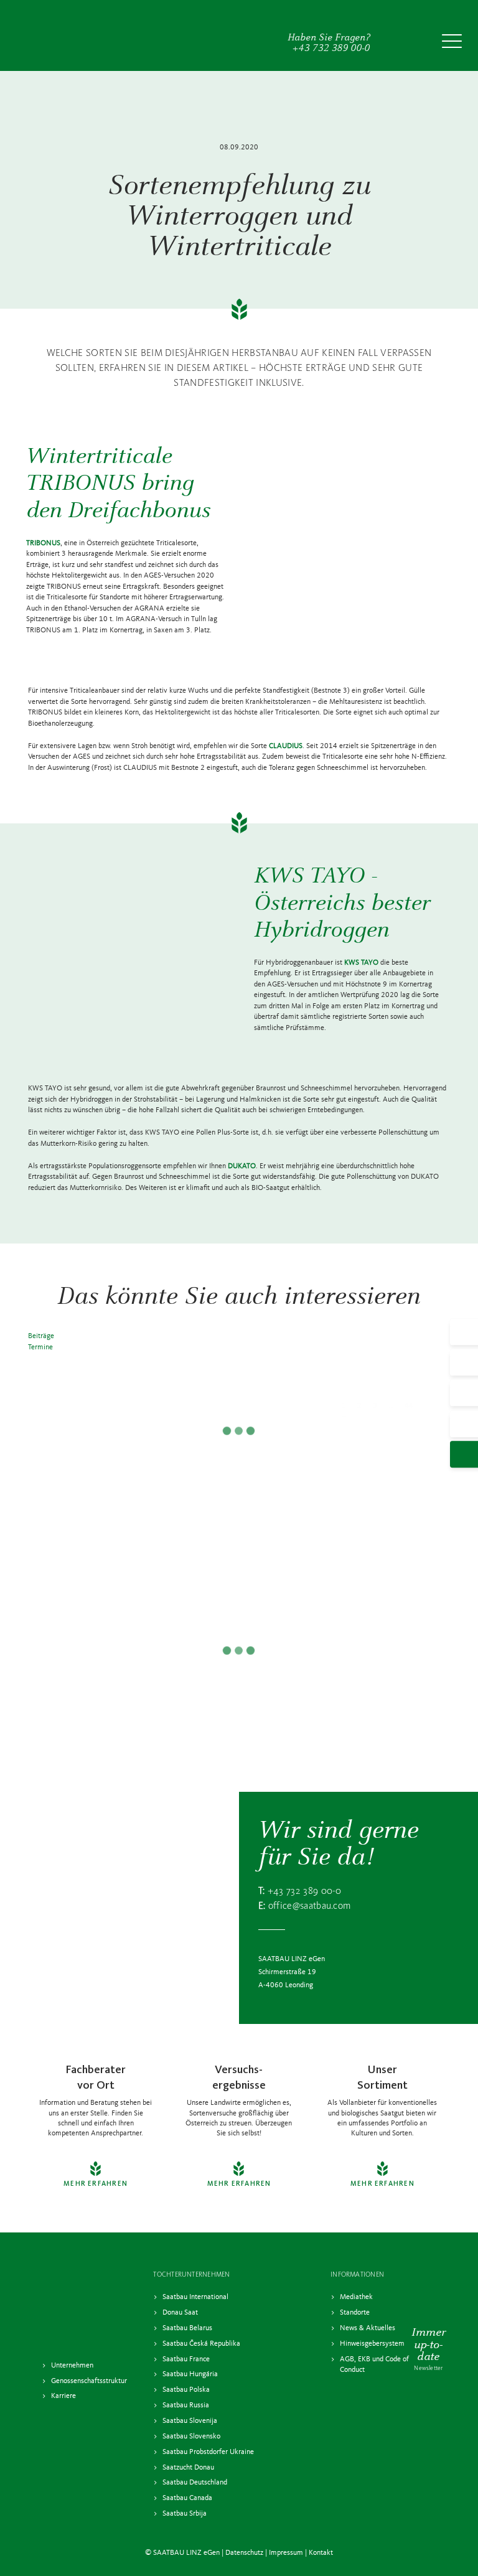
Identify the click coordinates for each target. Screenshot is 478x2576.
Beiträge (41, 1336)
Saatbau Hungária (190, 2374)
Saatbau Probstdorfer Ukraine (208, 2452)
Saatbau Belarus (187, 2328)
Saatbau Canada (187, 2498)
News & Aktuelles (368, 2328)
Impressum (286, 2553)
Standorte (355, 2313)
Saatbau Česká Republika (201, 2344)
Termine (40, 1347)
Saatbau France (186, 2359)
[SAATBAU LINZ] (70, 35)
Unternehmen (72, 2366)
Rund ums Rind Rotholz (239, 1612)
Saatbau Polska (186, 2390)
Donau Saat (180, 2313)
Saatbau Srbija (185, 2514)
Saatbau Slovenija (190, 2421)
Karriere (63, 2396)
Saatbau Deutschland (195, 2483)
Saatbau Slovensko (191, 2437)
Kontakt (321, 2553)
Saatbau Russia (186, 2405)
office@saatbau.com (310, 1906)
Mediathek (356, 2297)
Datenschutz (244, 2553)
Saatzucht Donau (188, 2467)
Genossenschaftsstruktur (89, 2381)
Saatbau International (195, 2297)
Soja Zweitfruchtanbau (239, 1356)
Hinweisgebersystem (372, 2344)
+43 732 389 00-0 (305, 1891)
